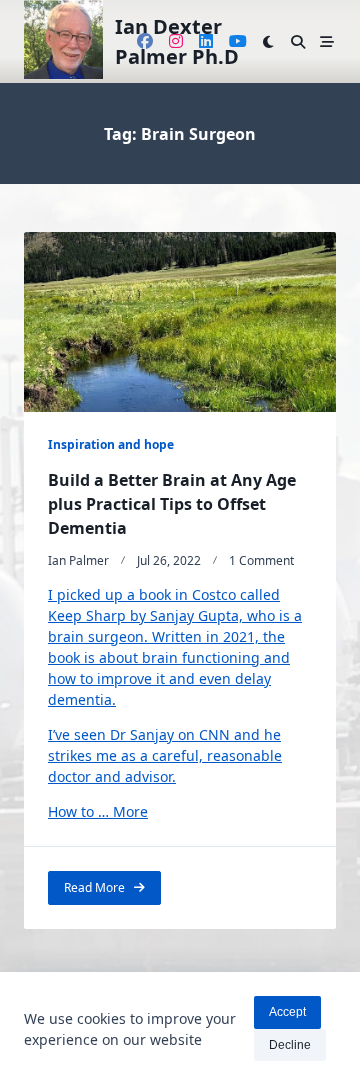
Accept (287, 1012)
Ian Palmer (78, 560)
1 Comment (261, 560)
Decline (290, 1045)
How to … (80, 811)
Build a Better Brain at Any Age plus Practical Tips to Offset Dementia (172, 504)
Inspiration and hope (111, 444)
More (130, 811)
